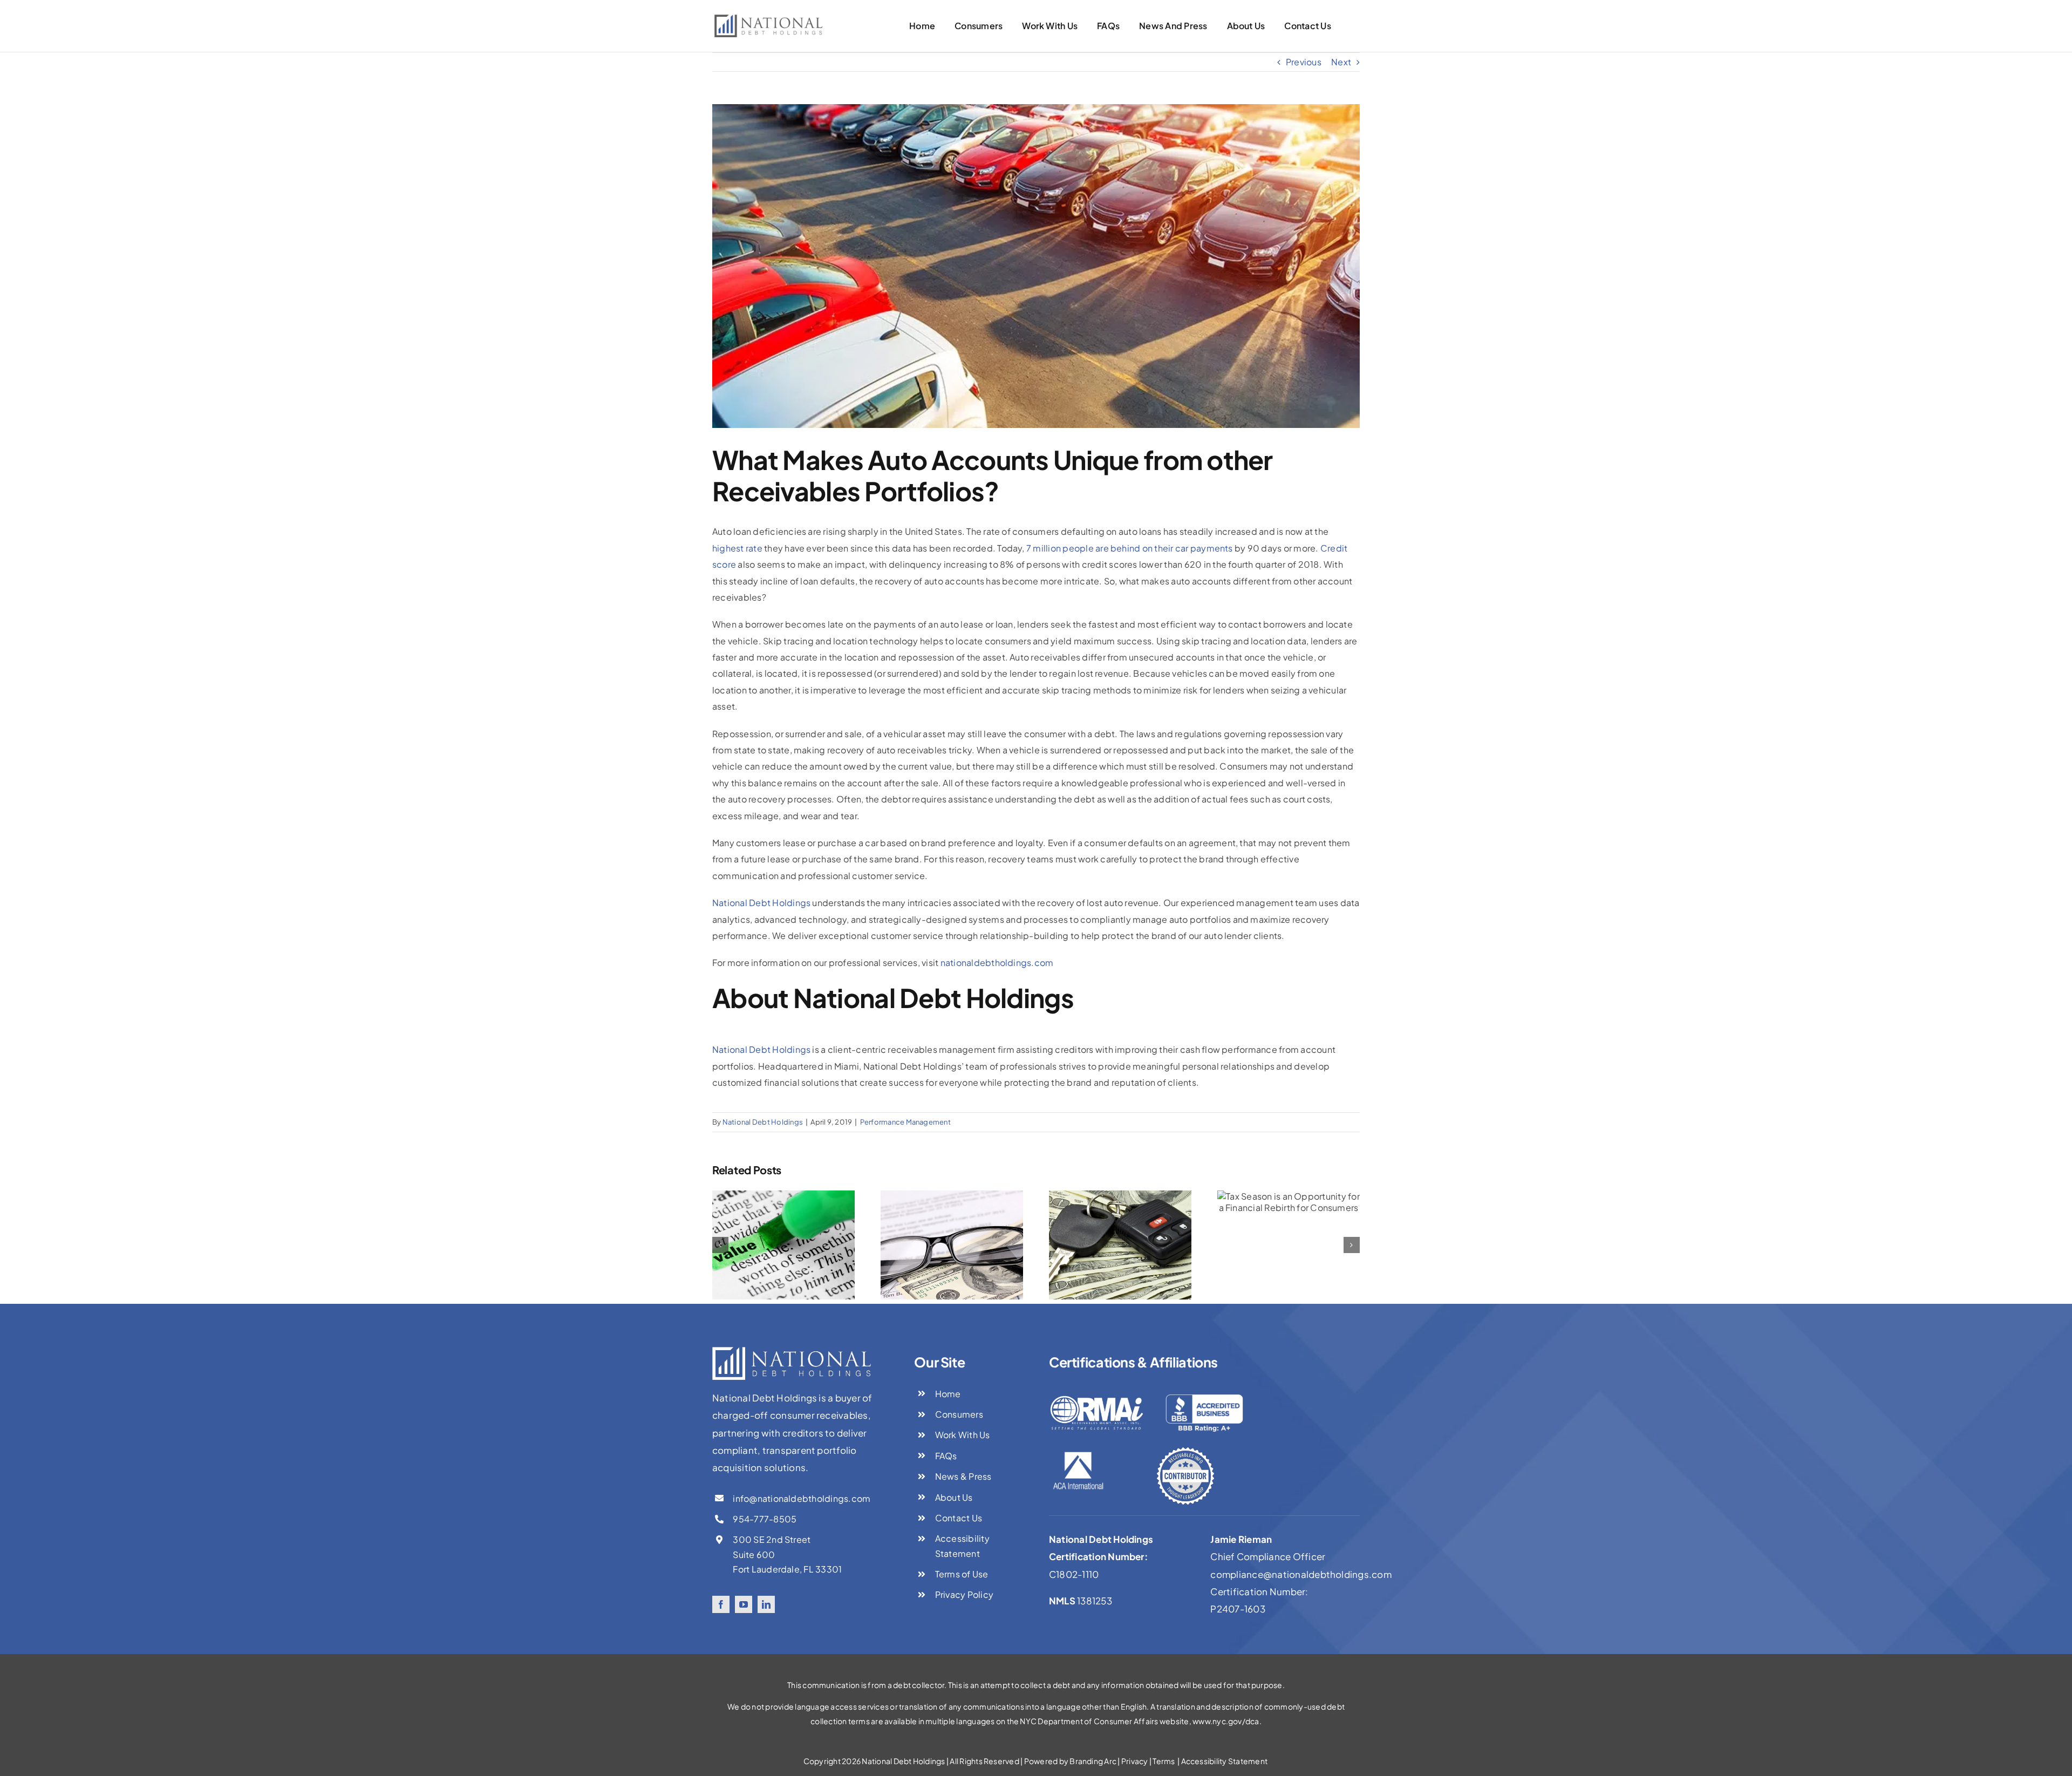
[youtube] (744, 1604)
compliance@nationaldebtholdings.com (1301, 1574)
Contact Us (959, 1518)
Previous (1304, 62)
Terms (1164, 1761)
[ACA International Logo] (1078, 1454)
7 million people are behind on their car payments (1130, 548)
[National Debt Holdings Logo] (768, 19)
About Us (954, 1497)
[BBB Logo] (1205, 1393)
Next (1341, 62)
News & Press (963, 1476)
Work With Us (963, 1435)
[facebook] (721, 1604)
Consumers (959, 1414)
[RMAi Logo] (1097, 1393)
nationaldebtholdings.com (997, 962)
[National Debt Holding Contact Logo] (792, 1351)
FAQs (946, 1456)
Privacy (1135, 1761)
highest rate (737, 548)
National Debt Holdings (761, 903)
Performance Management (905, 1122)
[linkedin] (766, 1604)
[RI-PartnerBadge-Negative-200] (1185, 1451)
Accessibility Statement (1225, 1761)
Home (948, 1394)
